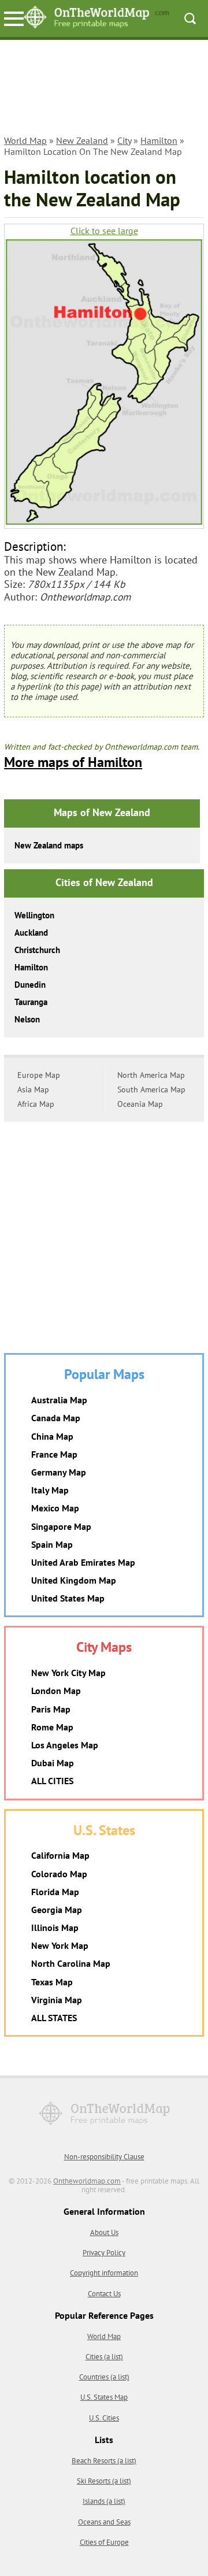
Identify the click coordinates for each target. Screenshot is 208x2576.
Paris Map (51, 1709)
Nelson (27, 1019)
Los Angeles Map (65, 1745)
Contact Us (104, 2294)
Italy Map (50, 1490)
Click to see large (104, 231)
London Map (56, 1691)
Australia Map (59, 1400)
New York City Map (68, 1673)
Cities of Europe (104, 2542)
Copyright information (104, 2273)
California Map (60, 1855)
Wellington (34, 915)
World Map (25, 140)
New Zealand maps (49, 845)
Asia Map (33, 1089)
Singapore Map (61, 1526)
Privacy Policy (104, 2253)
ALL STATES (54, 2018)
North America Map (151, 1075)
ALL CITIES (52, 1781)
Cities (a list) (104, 2357)
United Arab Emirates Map (83, 1562)
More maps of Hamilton (73, 762)
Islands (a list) (104, 2501)
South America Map (151, 1089)
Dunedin (30, 985)
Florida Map (55, 1892)
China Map (52, 1436)
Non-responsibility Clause (104, 2157)
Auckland (31, 933)
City (124, 140)
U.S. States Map (104, 2397)
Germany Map (59, 1472)
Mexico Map (55, 1508)
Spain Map (52, 1544)
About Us (104, 2232)
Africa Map (36, 1104)
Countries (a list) (104, 2377)
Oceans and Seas (104, 2522)
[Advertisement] (104, 89)
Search (190, 18)
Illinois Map (55, 1928)
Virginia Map (57, 2000)
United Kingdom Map (74, 1580)
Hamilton (159, 140)
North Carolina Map (71, 1963)
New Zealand (82, 140)
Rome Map (52, 1727)
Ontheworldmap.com (87, 2181)
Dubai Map (53, 1763)
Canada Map (56, 1418)
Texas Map (52, 1982)
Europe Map (39, 1075)
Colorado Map (59, 1874)
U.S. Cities (104, 2418)
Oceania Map (140, 1104)
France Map (54, 1454)
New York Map (60, 1945)
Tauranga (31, 1002)
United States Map (68, 1598)
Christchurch (37, 950)
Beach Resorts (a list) (104, 2461)
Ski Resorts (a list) (104, 2481)
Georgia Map (57, 1910)
